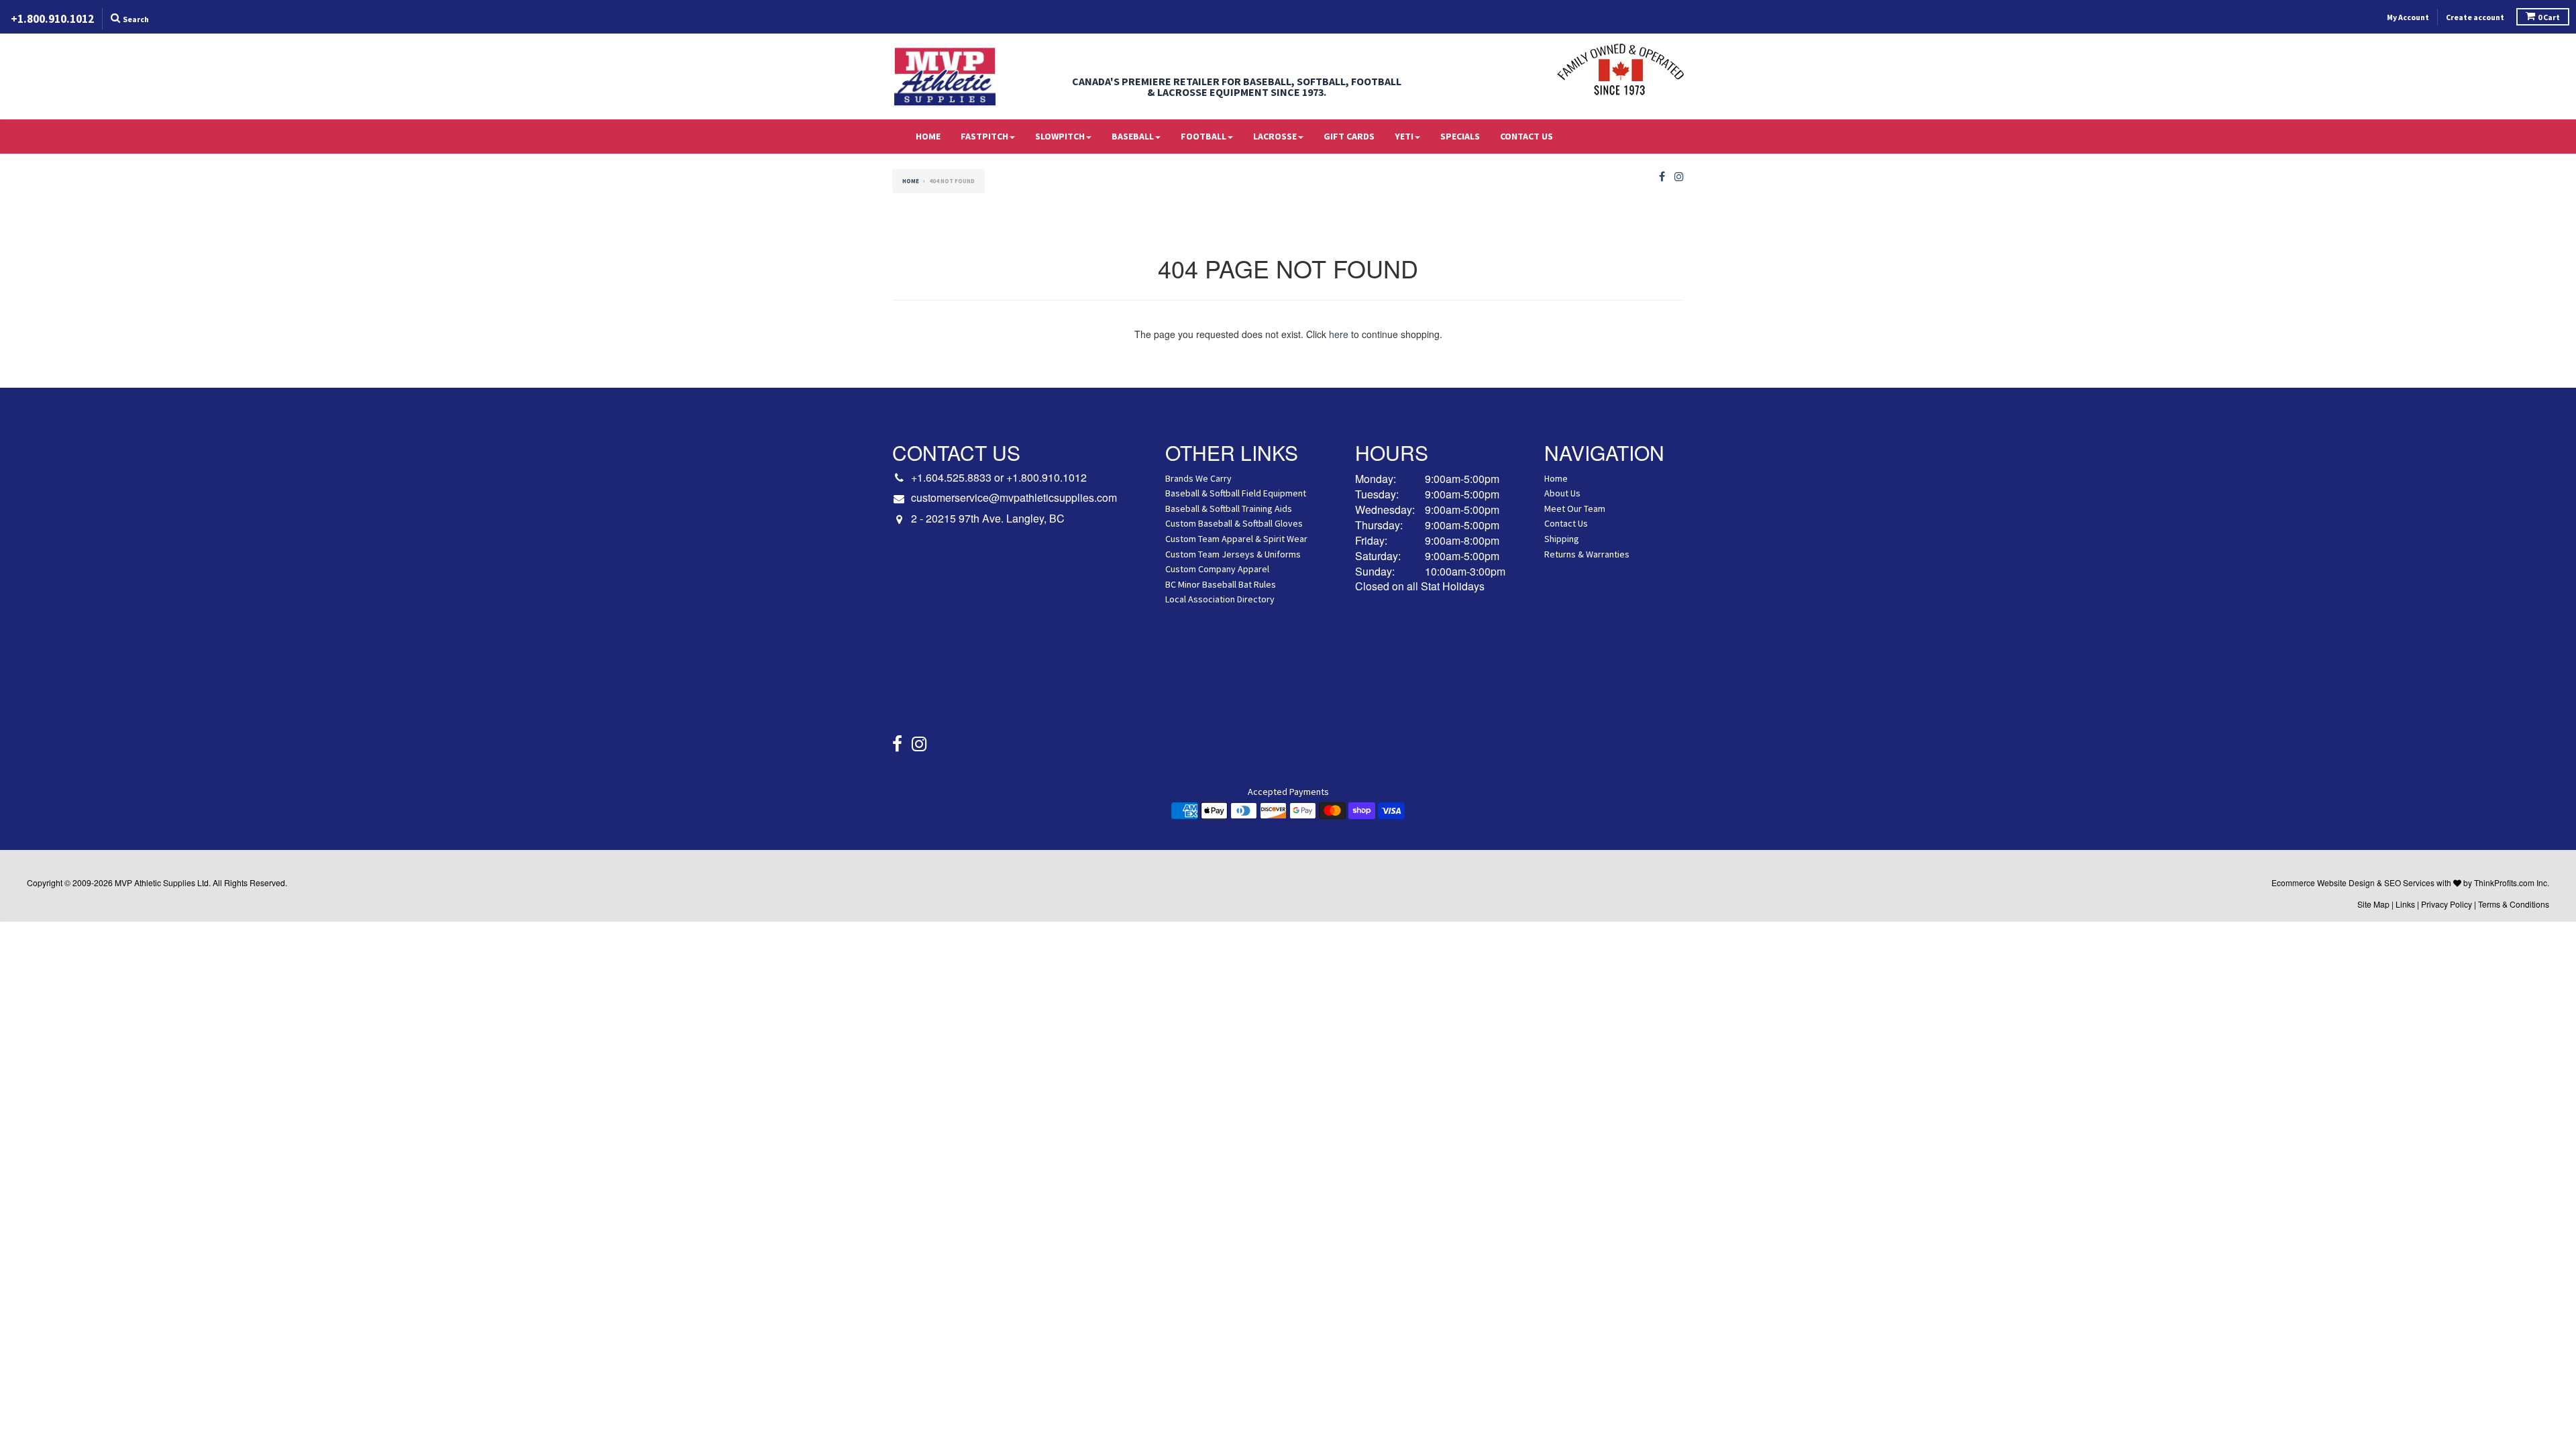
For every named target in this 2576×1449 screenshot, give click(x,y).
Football (1203, 136)
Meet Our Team (1575, 508)
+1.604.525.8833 (951, 477)
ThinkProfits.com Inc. (2512, 882)
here (1339, 334)
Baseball (1133, 136)
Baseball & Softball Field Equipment (1236, 493)
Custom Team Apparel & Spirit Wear (1236, 539)
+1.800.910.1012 (1046, 477)
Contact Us (1526, 136)
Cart (2549, 17)
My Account (2408, 17)
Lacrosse (1275, 136)
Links (2405, 904)
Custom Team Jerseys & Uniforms (1233, 554)
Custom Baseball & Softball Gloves (1234, 523)
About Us (1562, 493)
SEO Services (2409, 882)
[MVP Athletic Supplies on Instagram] (1679, 177)
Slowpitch (1060, 136)
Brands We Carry (1198, 478)
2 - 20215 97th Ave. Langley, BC (988, 519)
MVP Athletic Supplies (155, 882)
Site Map (2373, 904)
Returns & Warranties (1587, 554)
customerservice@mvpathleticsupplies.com (1014, 498)
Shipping (1562, 539)
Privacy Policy (2447, 904)
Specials (1460, 136)
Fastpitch (984, 136)
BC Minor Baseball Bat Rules (1221, 584)
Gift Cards (1349, 136)
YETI (1404, 136)
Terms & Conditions (2514, 904)
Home (928, 136)
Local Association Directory (1220, 599)
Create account (2475, 17)
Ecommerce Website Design (2323, 882)
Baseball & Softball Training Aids (1229, 508)
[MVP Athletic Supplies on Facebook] (1662, 177)
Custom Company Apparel (1217, 569)
